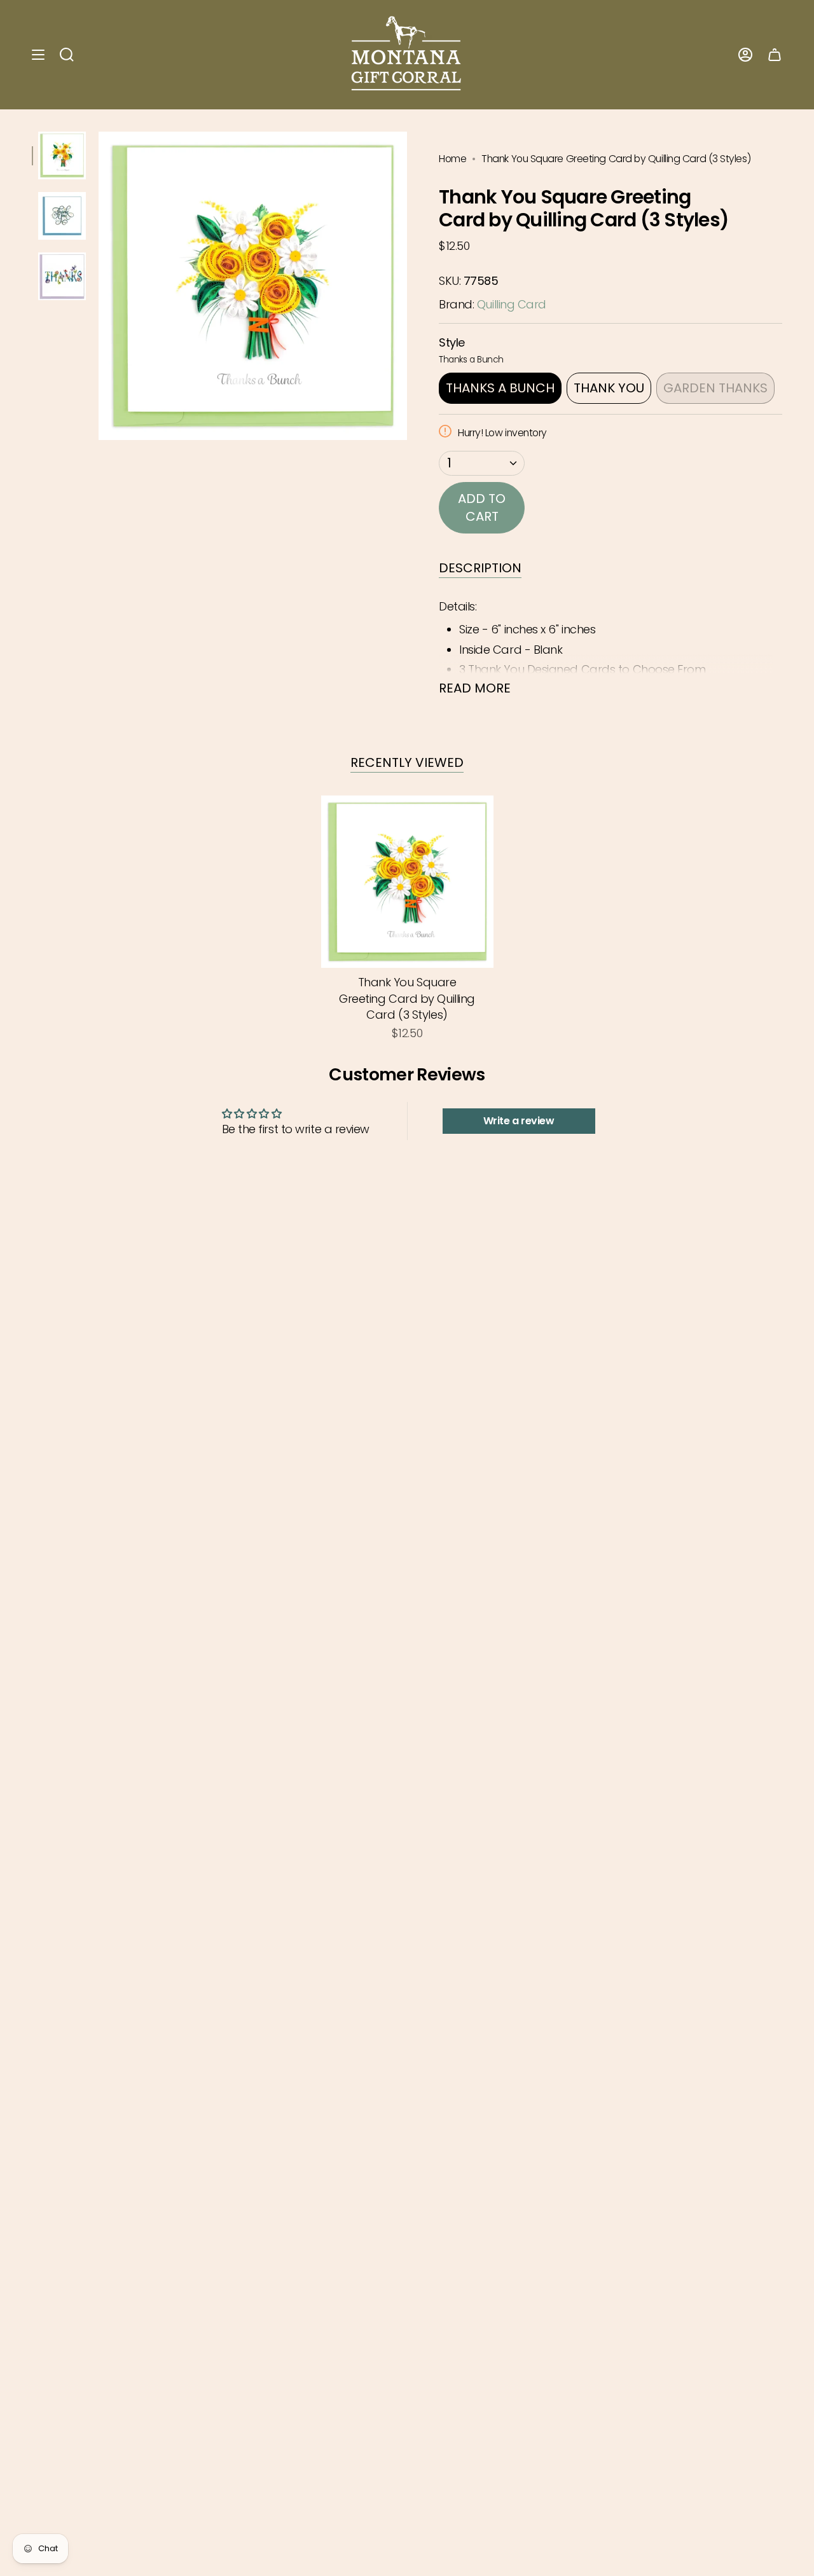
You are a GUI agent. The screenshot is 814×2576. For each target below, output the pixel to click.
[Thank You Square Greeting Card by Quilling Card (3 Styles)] (407, 882)
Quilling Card (512, 304)
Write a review (519, 1121)
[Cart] (775, 55)
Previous (99, 286)
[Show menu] (38, 55)
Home (452, 159)
